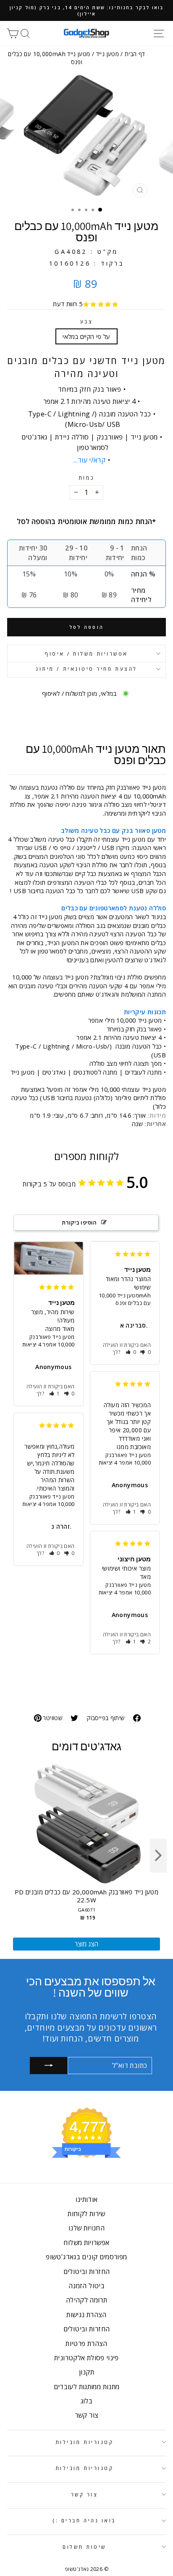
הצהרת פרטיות (86, 2343)
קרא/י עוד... (89, 460)
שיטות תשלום (84, 2547)
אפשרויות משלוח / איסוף (86, 654)
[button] (55, 1394)
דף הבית (135, 54)
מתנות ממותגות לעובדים (87, 2387)
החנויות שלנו (86, 2228)
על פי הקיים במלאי (86, 336)
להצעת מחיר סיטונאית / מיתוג (86, 669)
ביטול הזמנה (86, 2286)
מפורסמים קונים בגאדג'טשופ (86, 2257)
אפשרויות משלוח (86, 2243)
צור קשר (87, 2415)
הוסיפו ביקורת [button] (79, 1222)
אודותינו (87, 2199)
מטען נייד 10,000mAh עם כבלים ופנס (125, 1299)
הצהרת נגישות (86, 2315)
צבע (87, 321)
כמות (86, 478)
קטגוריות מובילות (85, 2442)
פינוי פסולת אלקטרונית (86, 2358)
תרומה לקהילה (86, 2300)
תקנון (86, 2372)
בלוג (86, 2401)
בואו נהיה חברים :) (84, 2520)
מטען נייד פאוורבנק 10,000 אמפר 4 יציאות (48, 1341)
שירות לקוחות (86, 2214)
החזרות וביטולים (87, 2271)
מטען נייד (107, 54)
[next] (158, 1856)
